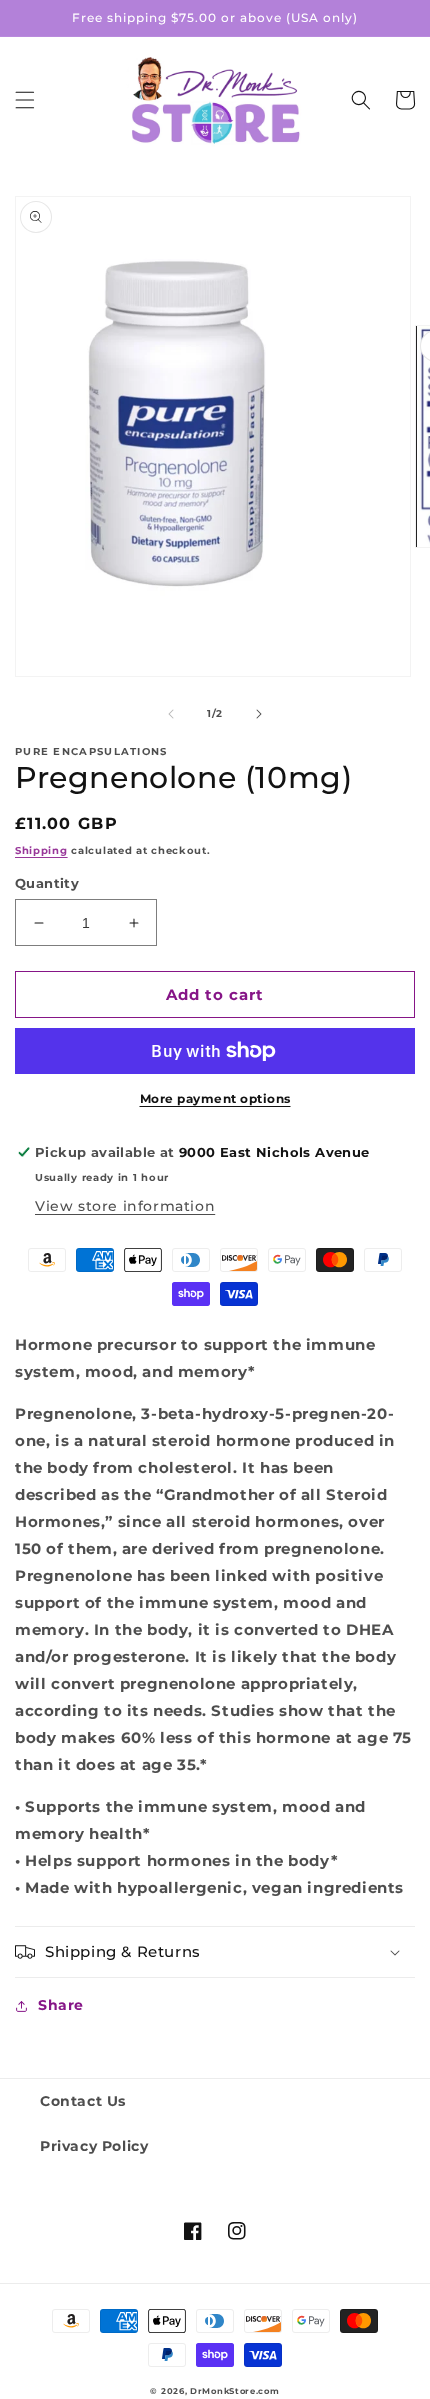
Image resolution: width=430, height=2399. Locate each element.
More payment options (215, 1098)
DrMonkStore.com (235, 2391)
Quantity (47, 883)
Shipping (41, 850)
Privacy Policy (94, 2146)
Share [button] (61, 2005)
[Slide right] (259, 714)
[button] (25, 100)
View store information (125, 1206)
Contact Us (83, 2101)
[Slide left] (171, 714)
